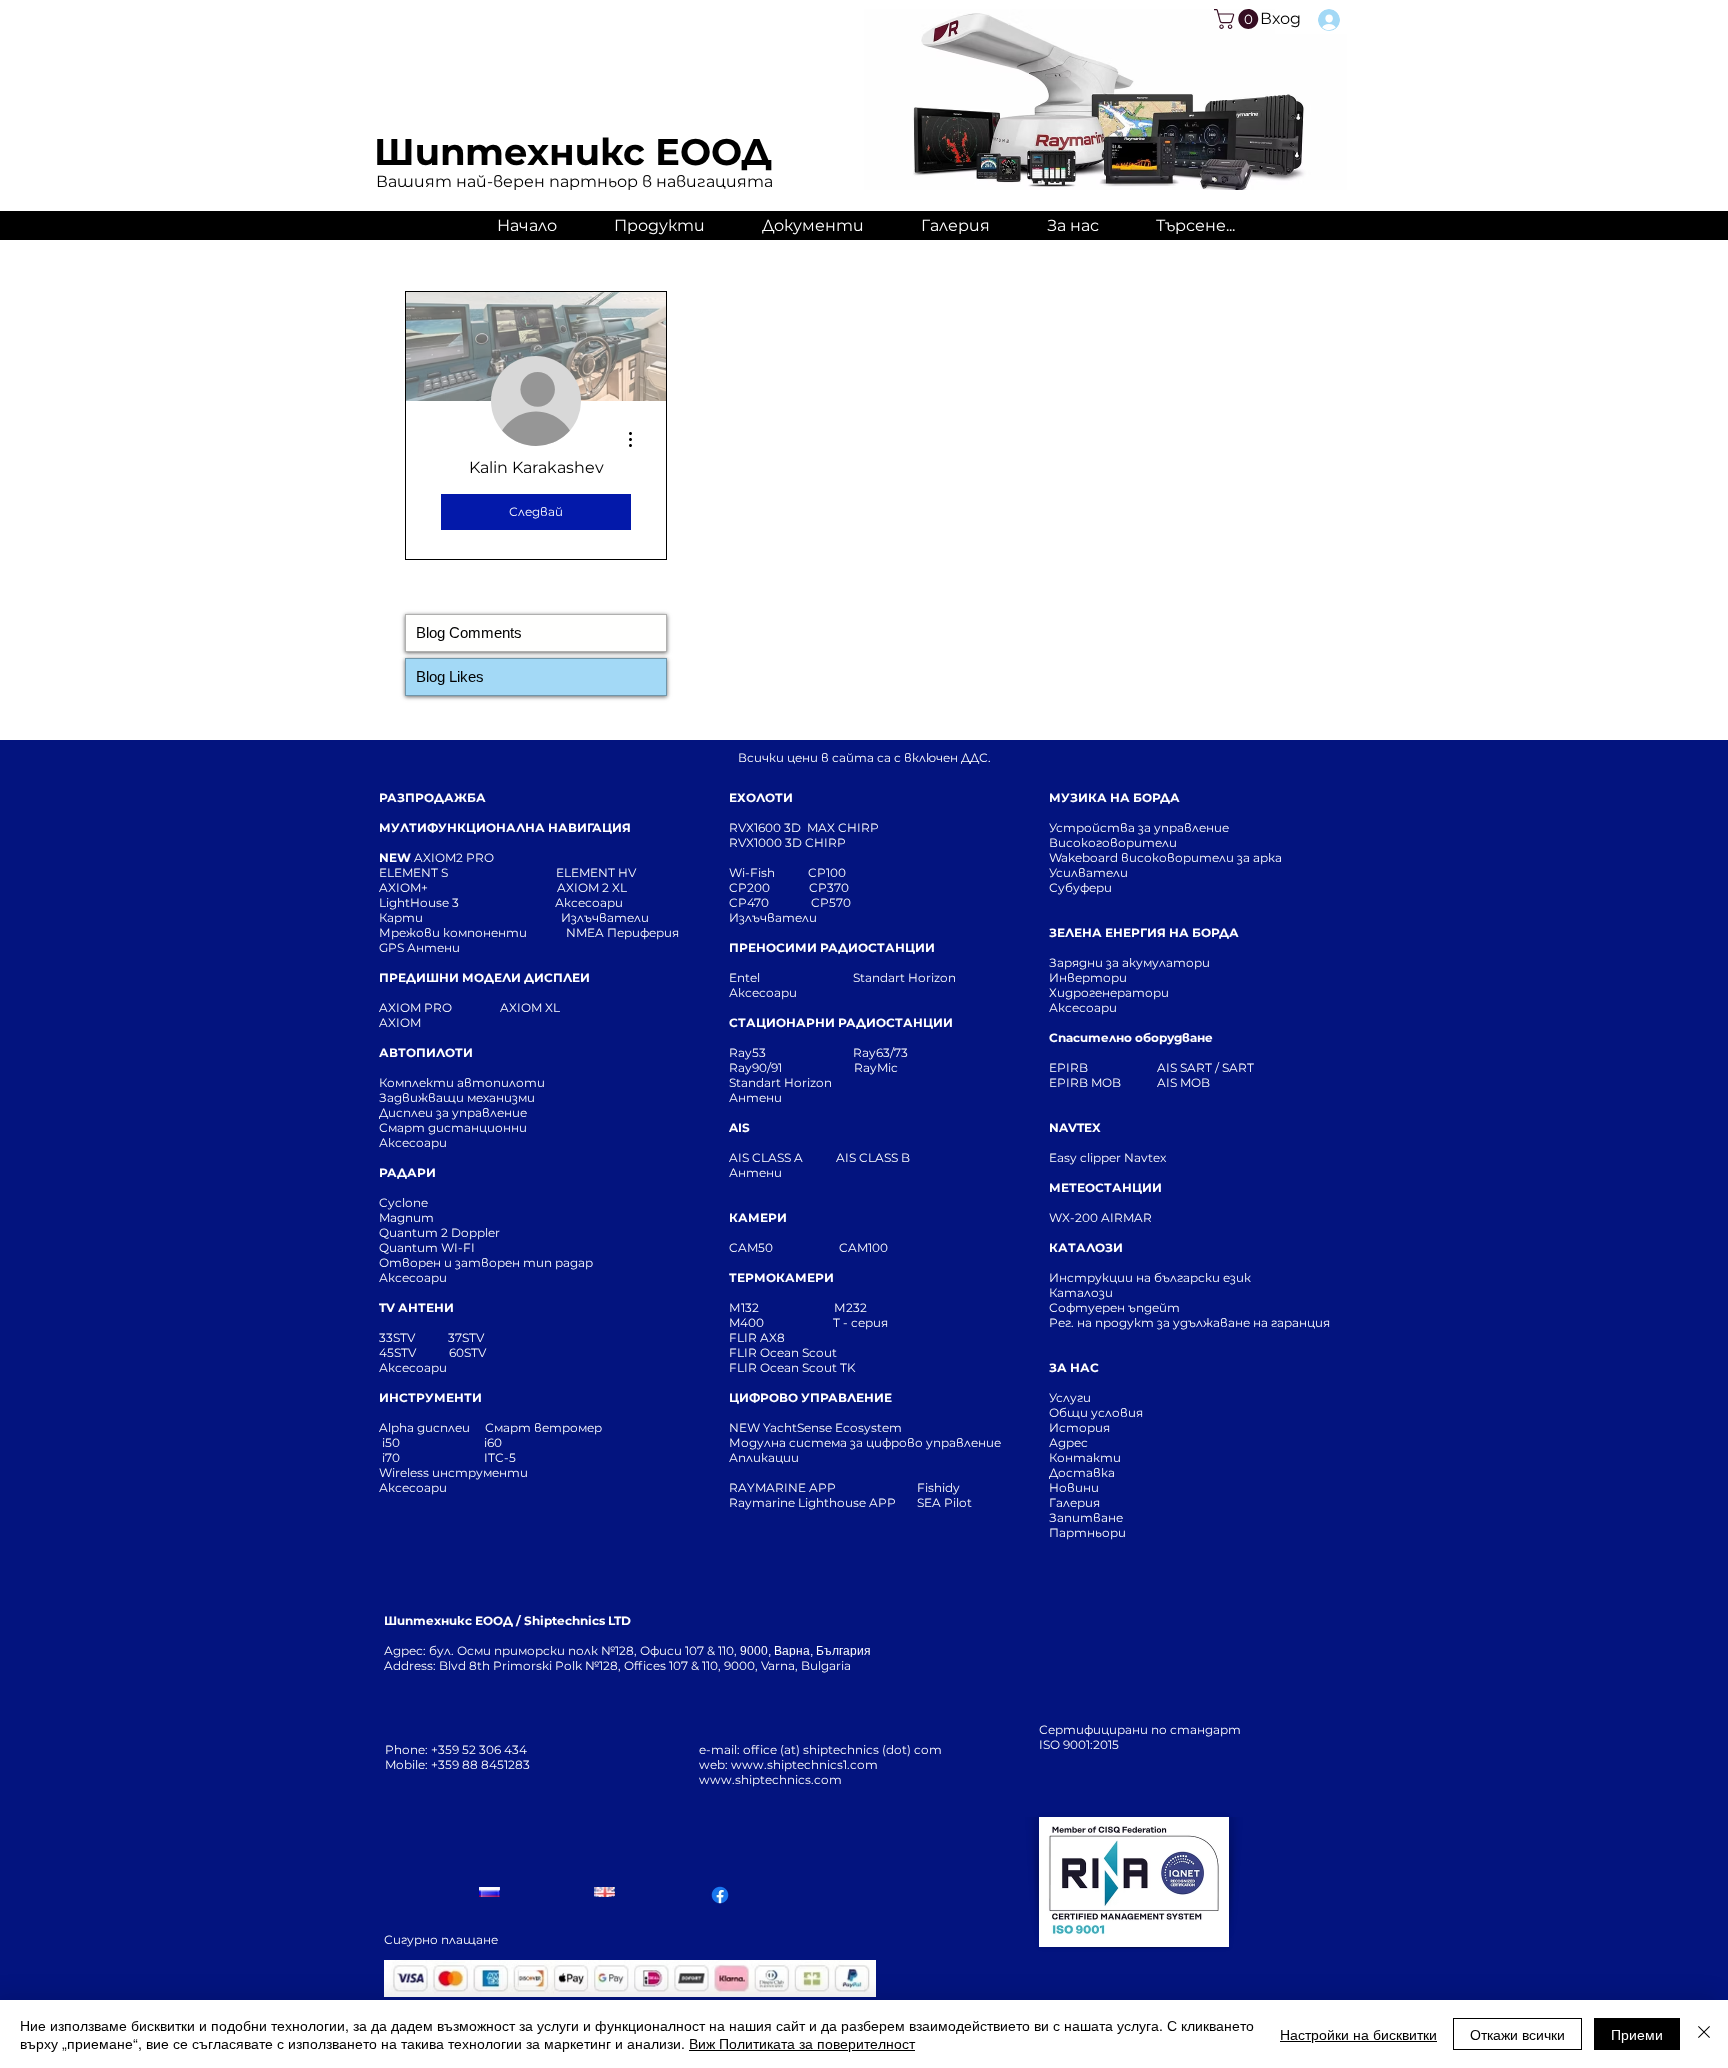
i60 (493, 1442)
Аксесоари (589, 902)
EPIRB (1073, 1067)
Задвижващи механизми (457, 1097)
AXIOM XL (509, 1007)
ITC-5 (500, 1457)
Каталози (1081, 1292)
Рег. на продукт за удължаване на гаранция (1189, 1322)
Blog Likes (450, 676)
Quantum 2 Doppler (439, 1232)
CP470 (770, 902)
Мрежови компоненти (453, 932)
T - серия (863, 1322)
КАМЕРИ (758, 1217)
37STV (466, 1337)
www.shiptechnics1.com (804, 1764)
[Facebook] (720, 1895)
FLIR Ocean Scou (780, 1352)
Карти (401, 917)
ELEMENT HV (597, 872)
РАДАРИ (407, 1172)
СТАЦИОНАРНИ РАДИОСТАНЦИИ (841, 1022)
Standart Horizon (904, 977)
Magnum (406, 1217)
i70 (391, 1457)
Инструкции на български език (1186, 1277)
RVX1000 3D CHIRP (787, 842)
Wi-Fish (768, 872)
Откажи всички (1517, 2034)
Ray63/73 (880, 1052)
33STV (398, 1337)
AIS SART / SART (1205, 1067)
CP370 (830, 887)
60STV (466, 1352)
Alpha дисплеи (424, 1427)
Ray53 (753, 1052)
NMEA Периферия (622, 932)
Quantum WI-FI (428, 1247)
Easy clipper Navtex (1107, 1157)
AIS (739, 1127)
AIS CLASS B (873, 1157)
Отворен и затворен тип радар (486, 1262)
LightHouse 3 (467, 902)
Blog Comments (469, 632)
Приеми (1637, 2034)
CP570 (832, 902)
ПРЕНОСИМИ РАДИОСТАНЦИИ (832, 947)
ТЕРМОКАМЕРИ (781, 1277)
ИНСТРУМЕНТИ (430, 1397)
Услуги (1070, 1397)
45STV (399, 1352)
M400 (746, 1322)
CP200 (766, 887)
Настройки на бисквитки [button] (1358, 2034)
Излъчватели (773, 917)
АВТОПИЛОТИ (426, 1052)
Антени (755, 1097)
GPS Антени (421, 947)
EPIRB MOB (1085, 1082)
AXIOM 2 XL (595, 887)
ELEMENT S (415, 872)
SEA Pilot (946, 1502)
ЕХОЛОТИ (761, 797)
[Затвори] (1704, 2034)
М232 (850, 1307)
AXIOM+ (468, 887)
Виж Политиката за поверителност (802, 2043)
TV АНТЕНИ (416, 1307)
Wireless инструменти (453, 1472)
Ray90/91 (755, 1067)
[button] (1238, 19)
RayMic (876, 1067)
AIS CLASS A (767, 1157)
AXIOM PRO (415, 1007)
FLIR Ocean (764, 1367)
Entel (746, 977)
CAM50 (784, 1247)
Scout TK (829, 1367)
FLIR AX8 (757, 1337)
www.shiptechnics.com (770, 1779)
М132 (744, 1307)
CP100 (833, 872)
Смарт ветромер (542, 1427)
